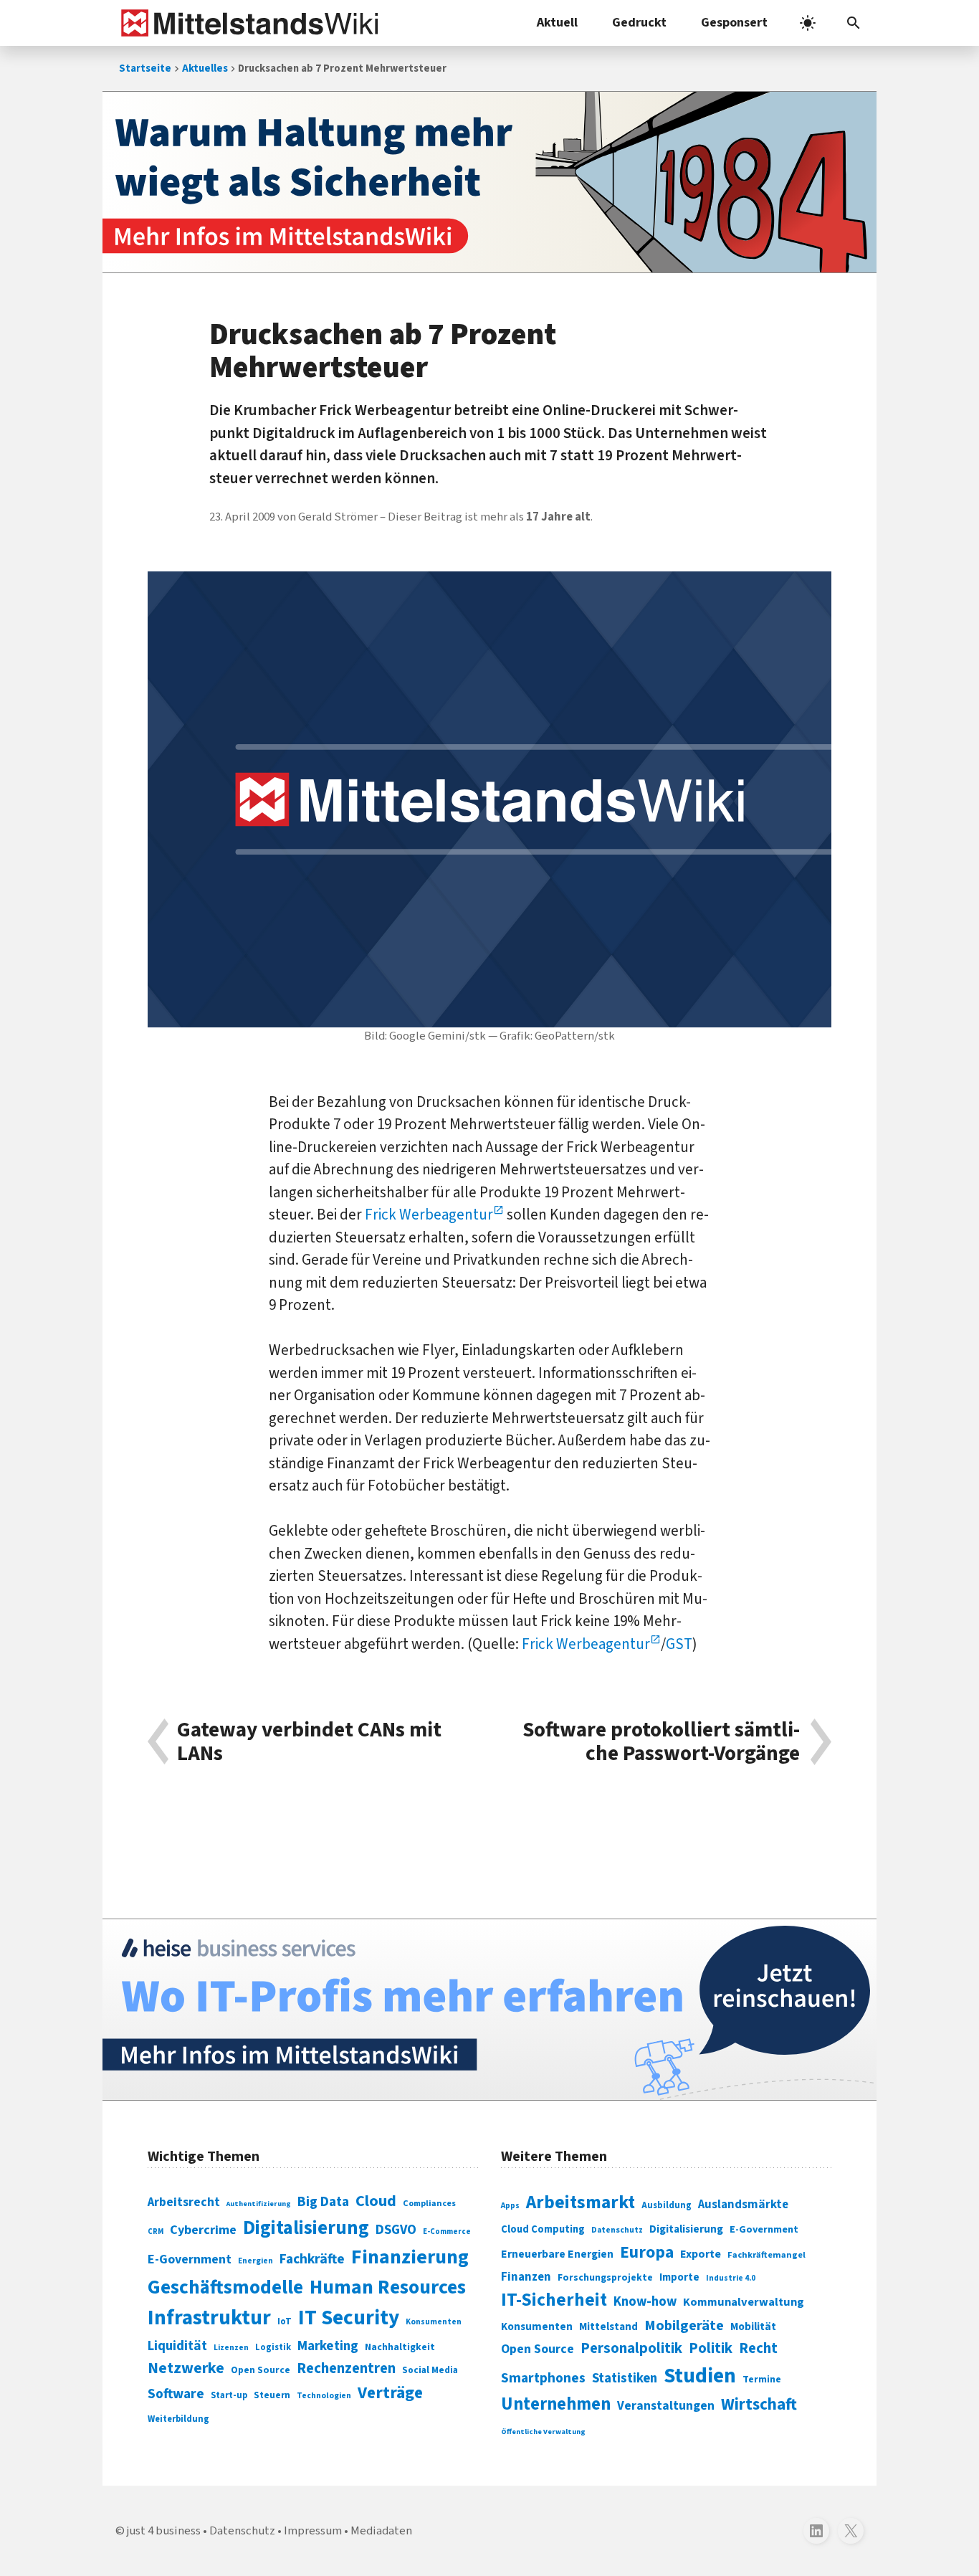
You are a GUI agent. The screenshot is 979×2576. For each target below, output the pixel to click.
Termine (762, 2380)
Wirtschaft (759, 2404)
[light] (808, 23)
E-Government (190, 2259)
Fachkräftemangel (767, 2255)
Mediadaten (381, 2531)
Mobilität (753, 2327)
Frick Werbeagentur (429, 1215)
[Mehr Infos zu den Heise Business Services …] (489, 2010)
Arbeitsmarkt (581, 2202)
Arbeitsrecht (184, 2202)
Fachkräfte (312, 2259)
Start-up (229, 2395)
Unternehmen (556, 2404)
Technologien (324, 2396)
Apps (510, 2205)
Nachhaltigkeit (400, 2347)
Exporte (701, 2254)
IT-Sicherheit (554, 2300)
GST (679, 1644)
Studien (700, 2376)
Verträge (390, 2393)
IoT (285, 2321)
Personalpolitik (631, 2348)
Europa (647, 2252)
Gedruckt (639, 23)
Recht (758, 2348)
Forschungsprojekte (605, 2278)
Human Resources (388, 2287)
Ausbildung (667, 2205)
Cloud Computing (543, 2229)
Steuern (272, 2395)
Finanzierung (410, 2257)
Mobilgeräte (684, 2325)
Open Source (261, 2370)
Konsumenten (434, 2322)
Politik (711, 2348)
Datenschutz (617, 2230)
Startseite (145, 68)
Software (176, 2394)
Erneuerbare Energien (557, 2254)
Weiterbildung (178, 2419)
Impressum (313, 2531)
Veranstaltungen (666, 2406)
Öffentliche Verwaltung (543, 2432)
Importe (679, 2277)
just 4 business (164, 2531)
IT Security (349, 2318)
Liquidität (177, 2346)
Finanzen (526, 2277)
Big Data (323, 2202)
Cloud (376, 2201)
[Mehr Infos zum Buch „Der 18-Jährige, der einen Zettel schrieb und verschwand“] (489, 182)
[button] (854, 23)
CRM (156, 2232)
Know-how (645, 2301)
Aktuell (557, 23)
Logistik (273, 2347)
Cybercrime (203, 2230)
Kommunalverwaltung (744, 2302)
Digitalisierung (306, 2228)
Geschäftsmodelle (225, 2287)
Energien (256, 2261)
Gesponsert (734, 23)
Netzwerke (186, 2368)
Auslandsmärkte (743, 2205)
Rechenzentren (346, 2368)
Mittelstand (608, 2327)
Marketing (328, 2346)
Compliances (429, 2203)
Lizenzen (231, 2348)
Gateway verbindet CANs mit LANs (309, 1742)
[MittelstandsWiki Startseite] (247, 23)
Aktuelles (205, 68)
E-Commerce (447, 2232)
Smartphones (543, 2378)
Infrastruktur (209, 2318)
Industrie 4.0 (731, 2278)
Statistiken (625, 2378)
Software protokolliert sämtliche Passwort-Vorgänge (661, 1742)
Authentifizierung (259, 2204)
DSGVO (396, 2230)
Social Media (430, 2370)
